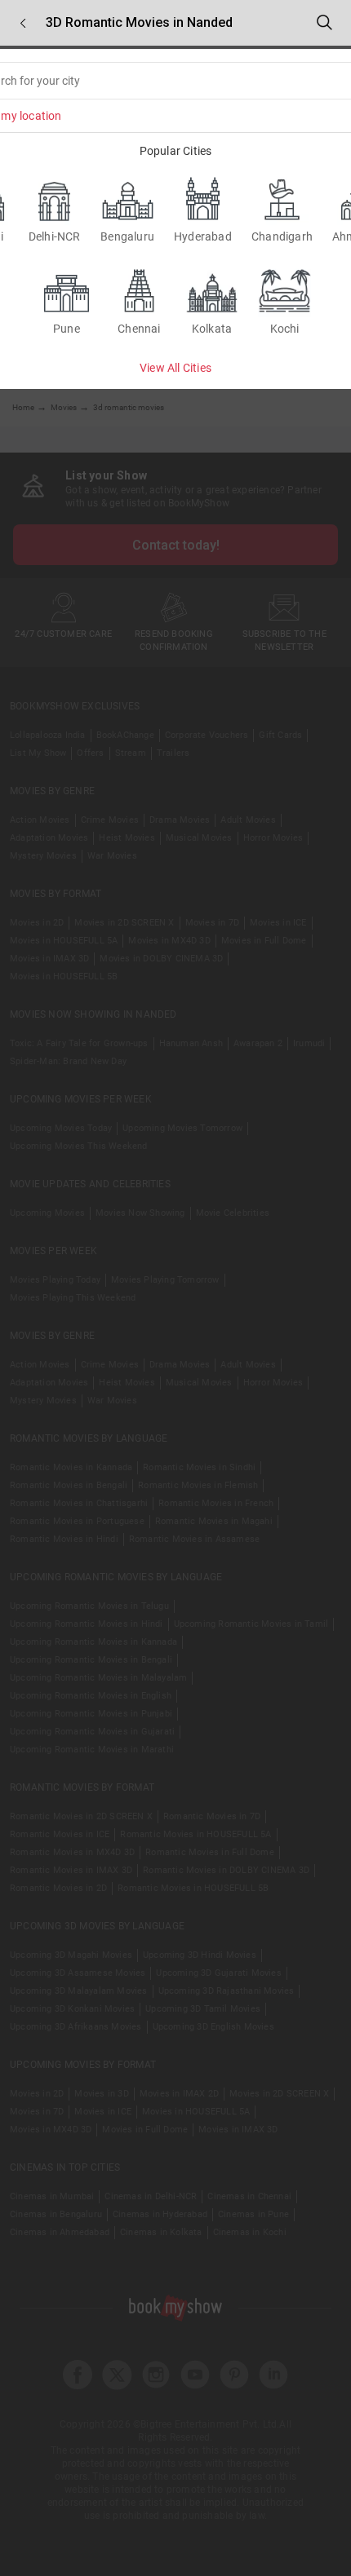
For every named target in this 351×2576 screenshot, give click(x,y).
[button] (23, 23)
